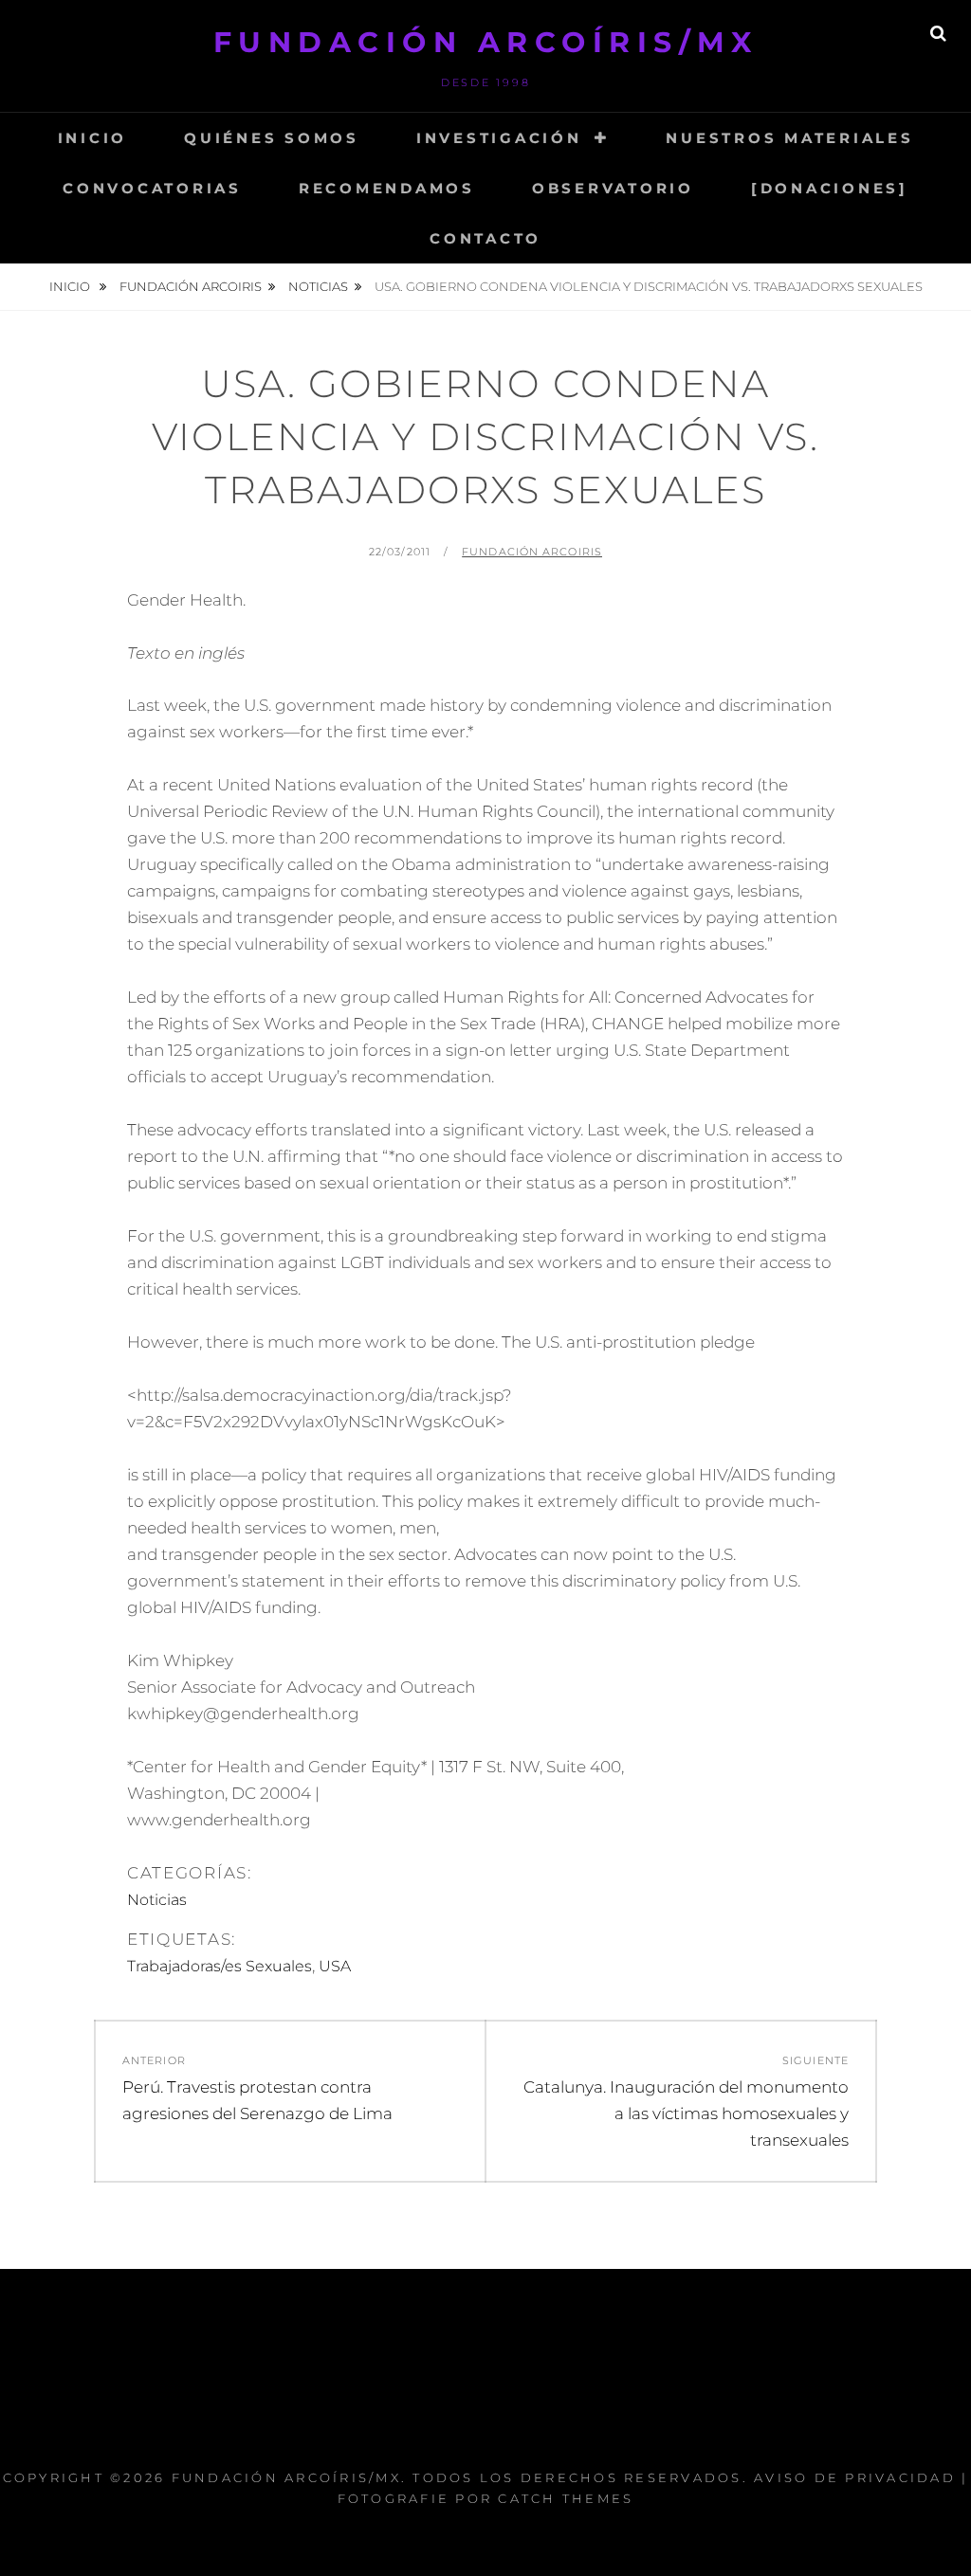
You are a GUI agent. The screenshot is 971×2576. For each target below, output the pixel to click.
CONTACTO (485, 238)
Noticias (318, 286)
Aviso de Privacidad (855, 2477)
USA (335, 1966)
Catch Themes (566, 2498)
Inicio (93, 138)
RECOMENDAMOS (387, 188)
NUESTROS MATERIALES (789, 138)
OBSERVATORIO (613, 188)
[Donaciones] (830, 188)
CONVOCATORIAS (152, 188)
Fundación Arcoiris (191, 286)
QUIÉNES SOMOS (272, 138)
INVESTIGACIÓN (499, 138)
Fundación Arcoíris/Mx (486, 42)
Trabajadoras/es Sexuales (220, 1966)
